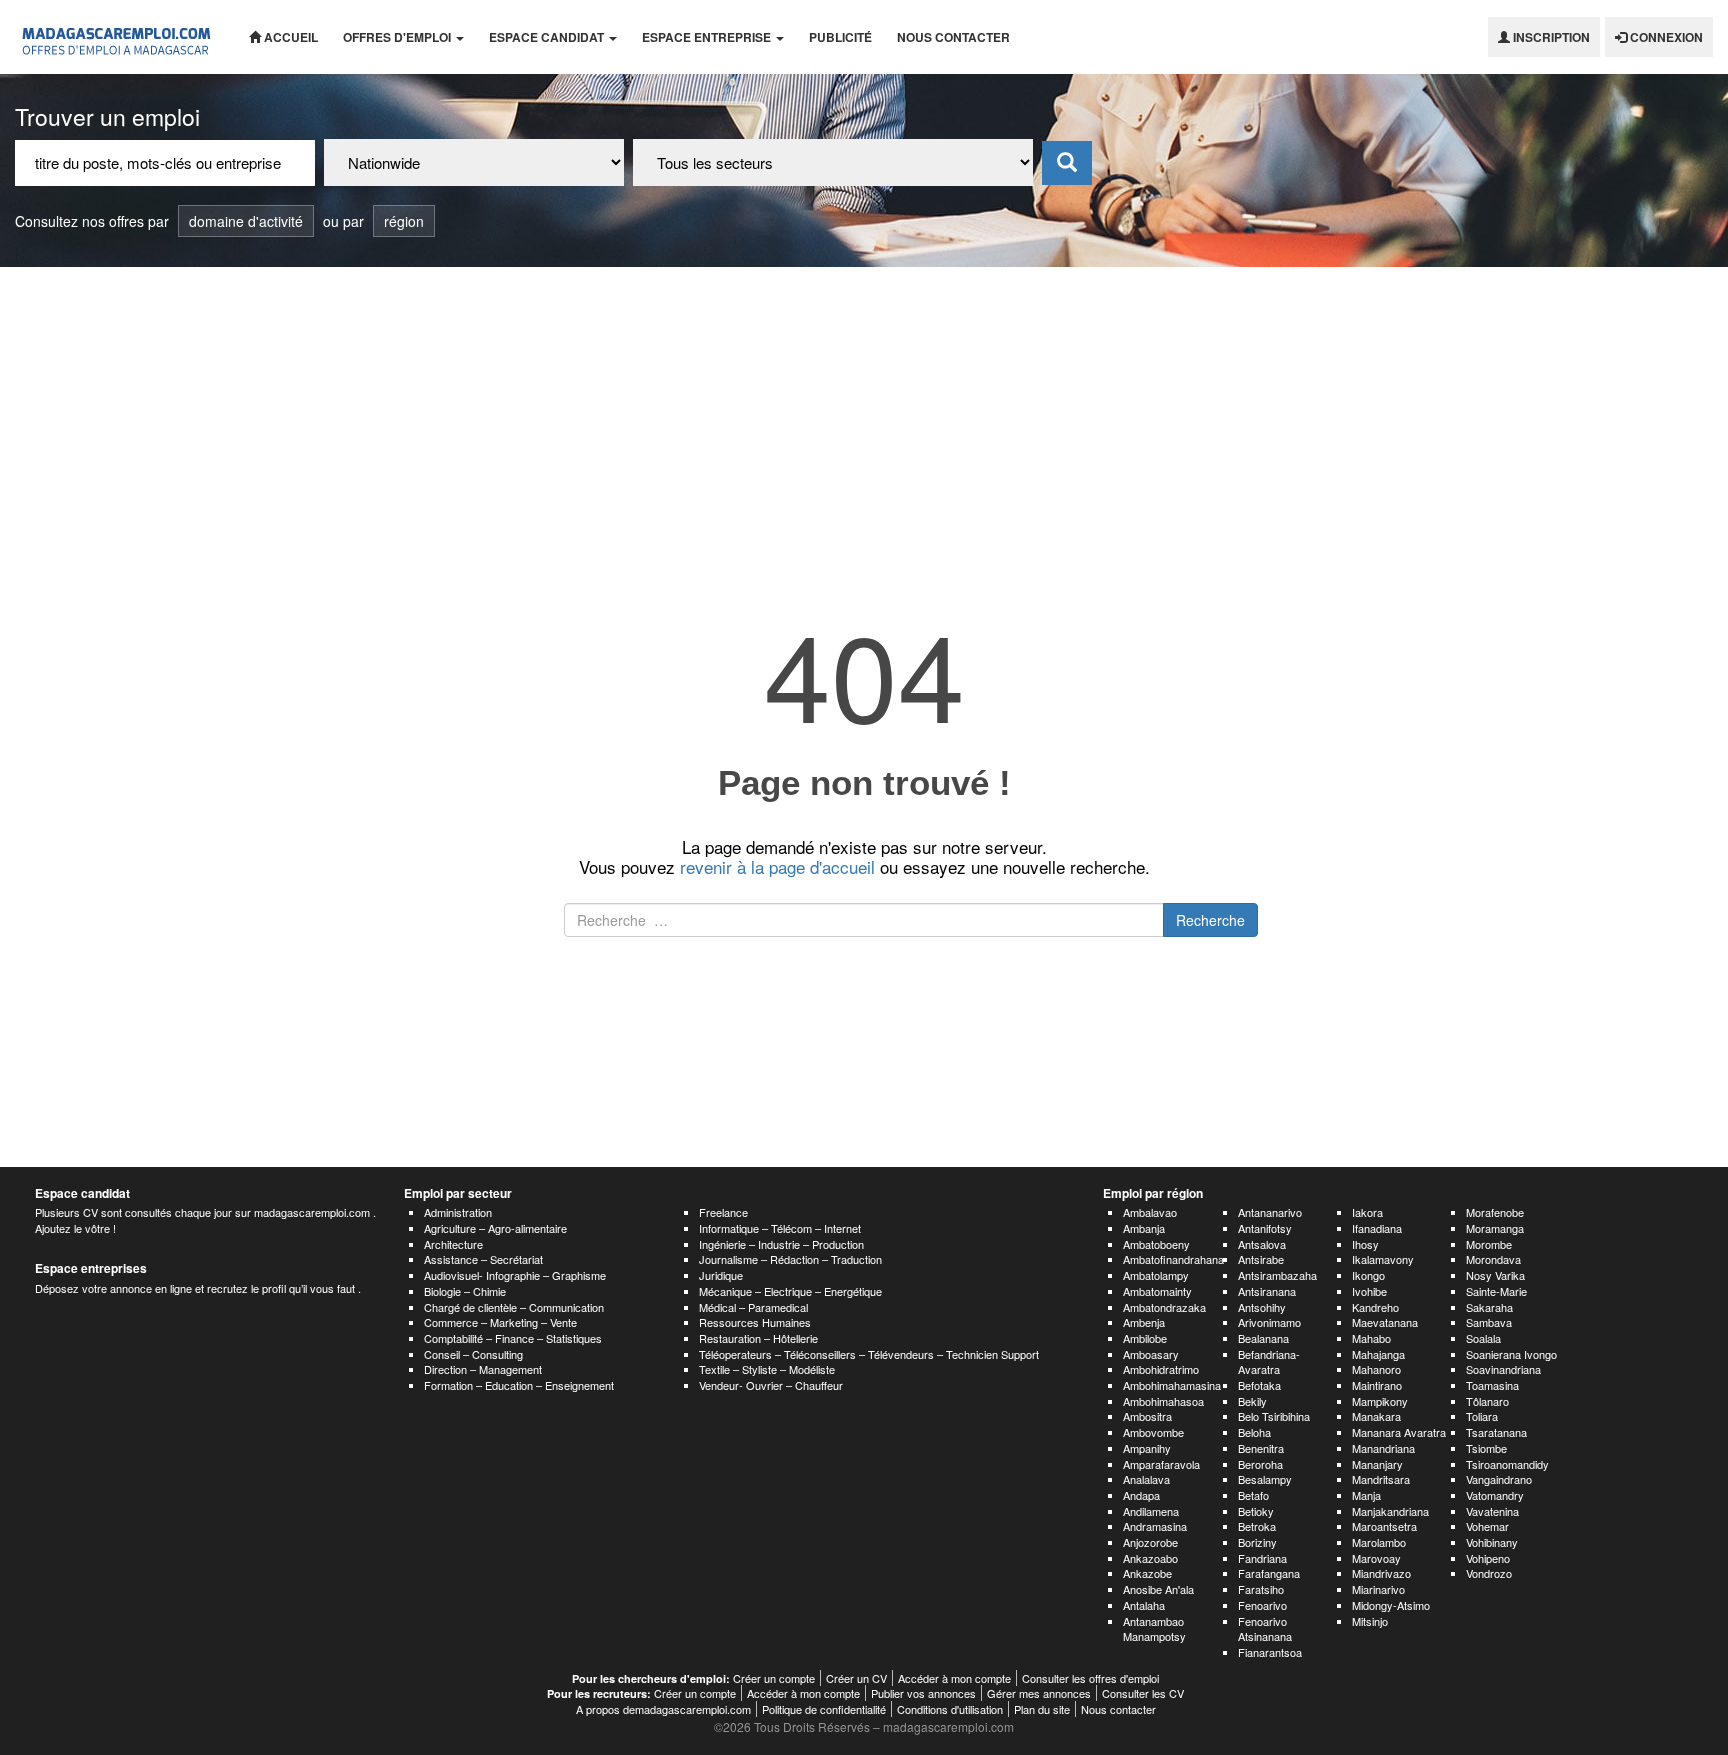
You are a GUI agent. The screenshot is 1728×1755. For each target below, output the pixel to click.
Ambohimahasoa (1163, 1401)
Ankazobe (1147, 1573)
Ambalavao (1150, 1212)
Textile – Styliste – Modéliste (767, 1369)
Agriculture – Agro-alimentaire (495, 1228)
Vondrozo (1489, 1573)
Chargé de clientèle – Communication (514, 1307)
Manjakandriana (1390, 1511)
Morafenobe (1495, 1212)
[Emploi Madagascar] (117, 37)
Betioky (1256, 1511)
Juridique (721, 1275)
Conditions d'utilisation (950, 1709)
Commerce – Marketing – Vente (500, 1322)
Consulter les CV (1143, 1693)
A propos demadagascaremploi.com (663, 1709)
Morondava (1493, 1259)
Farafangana (1269, 1573)
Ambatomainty (1157, 1291)
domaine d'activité (246, 221)
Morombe (1489, 1244)
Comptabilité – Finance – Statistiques (513, 1338)
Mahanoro (1376, 1369)
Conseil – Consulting (473, 1354)
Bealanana (1263, 1338)
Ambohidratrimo (1161, 1369)
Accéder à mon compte (954, 1678)
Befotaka (1259, 1385)
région (404, 221)
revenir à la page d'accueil (777, 866)
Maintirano (1377, 1385)
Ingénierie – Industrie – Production (781, 1244)
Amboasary (1151, 1354)
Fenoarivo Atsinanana (1265, 1629)
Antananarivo (1270, 1212)
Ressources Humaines (755, 1322)
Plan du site (1042, 1709)
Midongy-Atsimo (1391, 1605)
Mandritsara (1381, 1479)
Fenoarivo (1262, 1605)
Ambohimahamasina (1172, 1385)
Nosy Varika (1495, 1275)
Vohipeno (1488, 1558)
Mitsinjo (1370, 1621)
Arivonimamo (1269, 1322)
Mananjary (1377, 1464)
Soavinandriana (1503, 1369)
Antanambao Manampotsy (1154, 1629)
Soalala (1483, 1338)
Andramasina (1155, 1526)
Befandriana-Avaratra (1269, 1362)
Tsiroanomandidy (1507, 1464)
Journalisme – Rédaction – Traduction (790, 1259)
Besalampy (1265, 1479)
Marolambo (1379, 1542)
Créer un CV (856, 1678)
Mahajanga (1378, 1354)
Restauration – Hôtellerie (758, 1338)
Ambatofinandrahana (1173, 1259)
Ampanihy (1147, 1448)
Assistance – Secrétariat (483, 1259)
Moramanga (1495, 1228)
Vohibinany (1492, 1542)
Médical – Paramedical (753, 1307)
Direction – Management (483, 1369)
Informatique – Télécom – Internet (780, 1228)
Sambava (1489, 1322)
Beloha (1254, 1432)
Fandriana (1262, 1558)
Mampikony (1380, 1401)
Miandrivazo (1381, 1573)
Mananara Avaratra (1399, 1432)
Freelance (723, 1212)
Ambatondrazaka (1164, 1307)
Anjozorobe (1150, 1542)
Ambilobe (1145, 1338)
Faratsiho (1261, 1589)
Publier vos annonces (923, 1693)
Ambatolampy (1156, 1275)
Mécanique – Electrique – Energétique (790, 1291)
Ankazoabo (1150, 1558)
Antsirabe (1261, 1259)
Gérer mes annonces (1039, 1693)
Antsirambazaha (1277, 1275)
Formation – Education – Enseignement (519, 1385)
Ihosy (1365, 1244)
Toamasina (1492, 1385)
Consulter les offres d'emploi (1090, 1678)
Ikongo (1368, 1275)
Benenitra (1261, 1448)
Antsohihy (1262, 1307)
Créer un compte (774, 1678)
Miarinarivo (1378, 1589)
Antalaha (1144, 1605)
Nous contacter (953, 37)
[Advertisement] (864, 417)
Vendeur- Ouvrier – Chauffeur (771, 1385)
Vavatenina (1492, 1511)
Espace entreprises (91, 1268)
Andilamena (1151, 1511)
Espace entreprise (708, 37)
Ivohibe (1369, 1291)
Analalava (1146, 1479)
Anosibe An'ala (1158, 1589)
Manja (1366, 1495)
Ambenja (1144, 1322)
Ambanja (1144, 1228)
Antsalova (1262, 1244)
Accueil (289, 37)
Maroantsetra (1384, 1526)
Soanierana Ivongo (1511, 1354)
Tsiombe (1486, 1448)
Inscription (1550, 37)
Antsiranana (1267, 1291)
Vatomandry (1495, 1495)
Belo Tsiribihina (1274, 1416)
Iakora (1367, 1212)
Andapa (1141, 1495)
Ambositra (1147, 1416)
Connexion (1665, 37)
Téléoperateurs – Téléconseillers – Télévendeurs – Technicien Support (869, 1354)
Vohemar (1487, 1526)
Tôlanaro (1487, 1401)
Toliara (1482, 1416)
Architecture (453, 1244)
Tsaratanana (1496, 1432)
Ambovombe (1153, 1432)
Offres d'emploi (398, 37)
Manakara (1376, 1416)
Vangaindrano (1499, 1479)
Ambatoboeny (1156, 1244)
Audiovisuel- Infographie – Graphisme (515, 1275)
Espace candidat (548, 37)
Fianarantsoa (1270, 1652)
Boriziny (1257, 1542)
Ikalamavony (1383, 1259)
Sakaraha (1489, 1307)
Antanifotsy (1265, 1228)
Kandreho (1375, 1307)
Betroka (1257, 1526)
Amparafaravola (1161, 1464)
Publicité (840, 37)
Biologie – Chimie (465, 1291)
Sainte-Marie (1496, 1291)
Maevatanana (1385, 1322)
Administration (458, 1212)
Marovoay (1376, 1558)
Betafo (1253, 1495)
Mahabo (1371, 1338)
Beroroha (1260, 1464)
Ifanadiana (1377, 1228)
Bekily (1252, 1401)
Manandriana (1383, 1448)
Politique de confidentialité (824, 1709)
